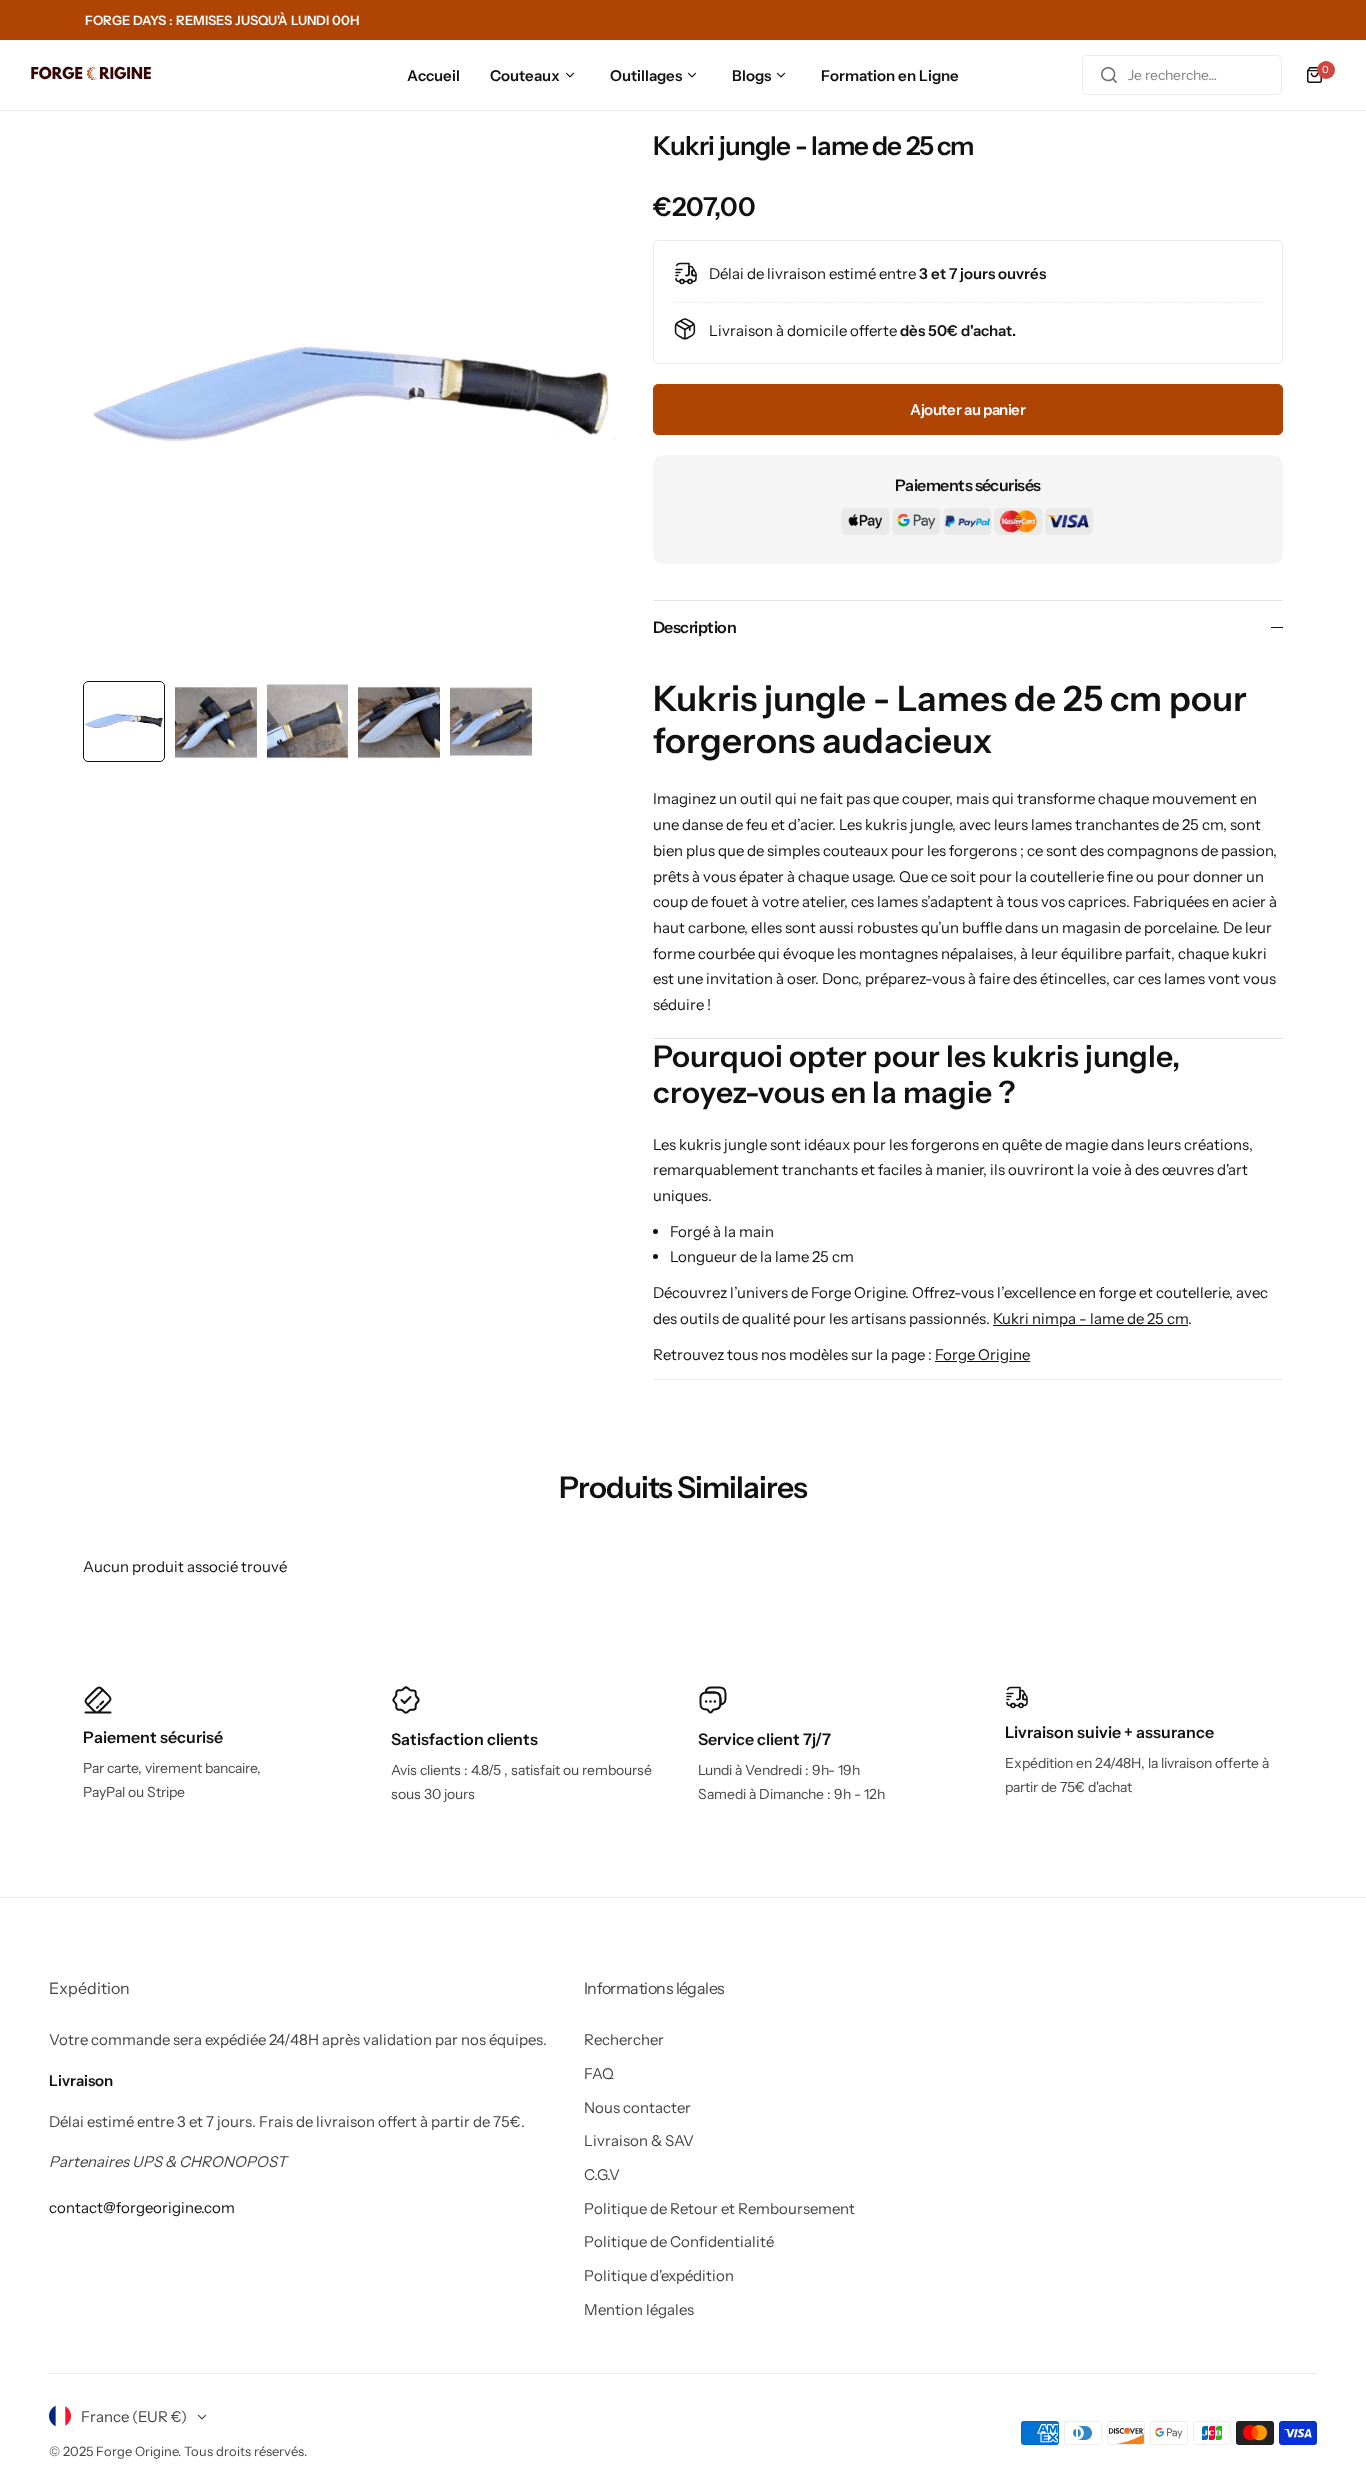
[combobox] (1182, 75)
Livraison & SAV (639, 2140)
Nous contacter (637, 2107)
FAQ (599, 2073)
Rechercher (624, 2039)
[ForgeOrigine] (91, 75)
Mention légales (639, 2309)
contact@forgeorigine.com (142, 2207)
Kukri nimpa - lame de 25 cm (1090, 1318)
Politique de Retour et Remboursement (719, 2208)
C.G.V (602, 2174)
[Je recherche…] (1109, 75)
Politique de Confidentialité (679, 2241)
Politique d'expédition (659, 2275)
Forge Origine (982, 1354)
